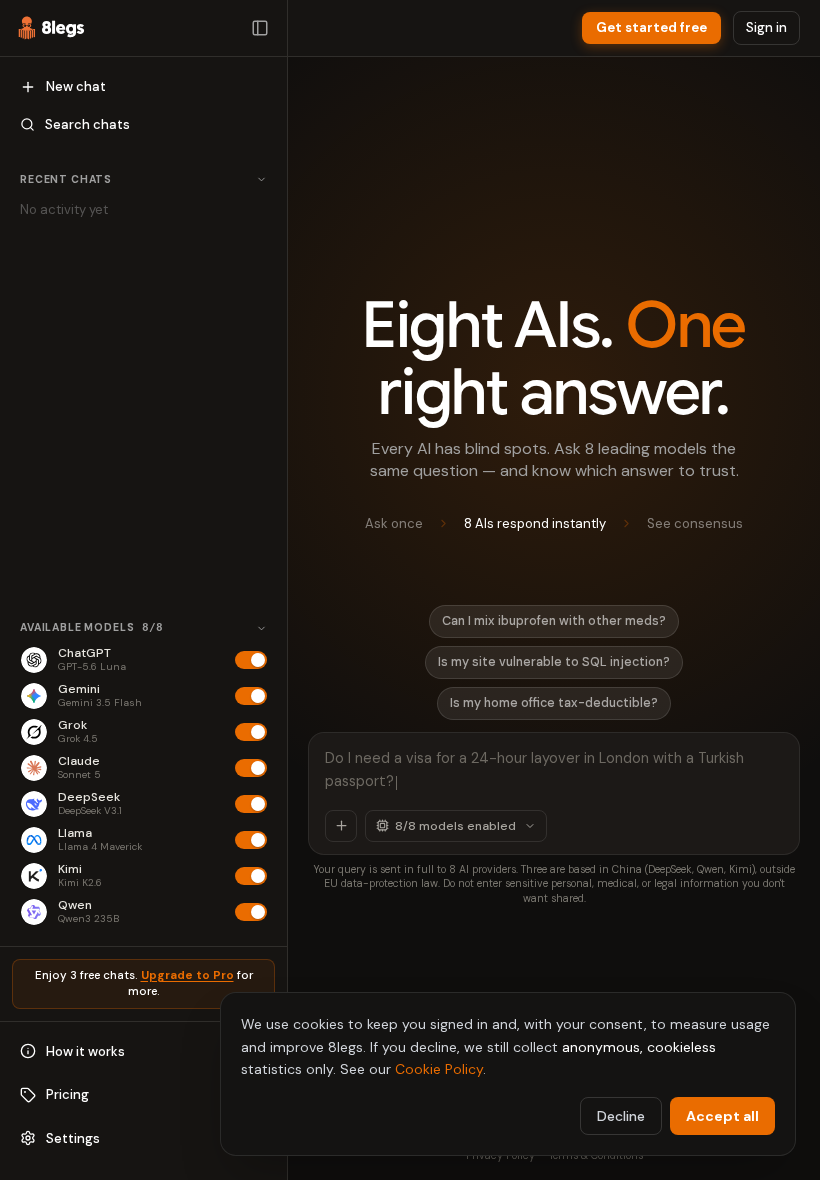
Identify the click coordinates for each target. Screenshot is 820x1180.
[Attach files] (341, 826)
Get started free (651, 27)
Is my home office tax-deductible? (554, 703)
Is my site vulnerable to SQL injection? (554, 662)
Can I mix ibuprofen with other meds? (554, 621)
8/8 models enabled (455, 826)
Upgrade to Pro (187, 975)
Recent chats (66, 179)
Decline (621, 1116)
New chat (76, 86)
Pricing (67, 1094)
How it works (85, 1051)
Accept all (722, 1116)
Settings (73, 1138)
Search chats (87, 124)
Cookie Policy (439, 1069)
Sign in (766, 27)
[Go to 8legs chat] (51, 28)
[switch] (251, 660)
